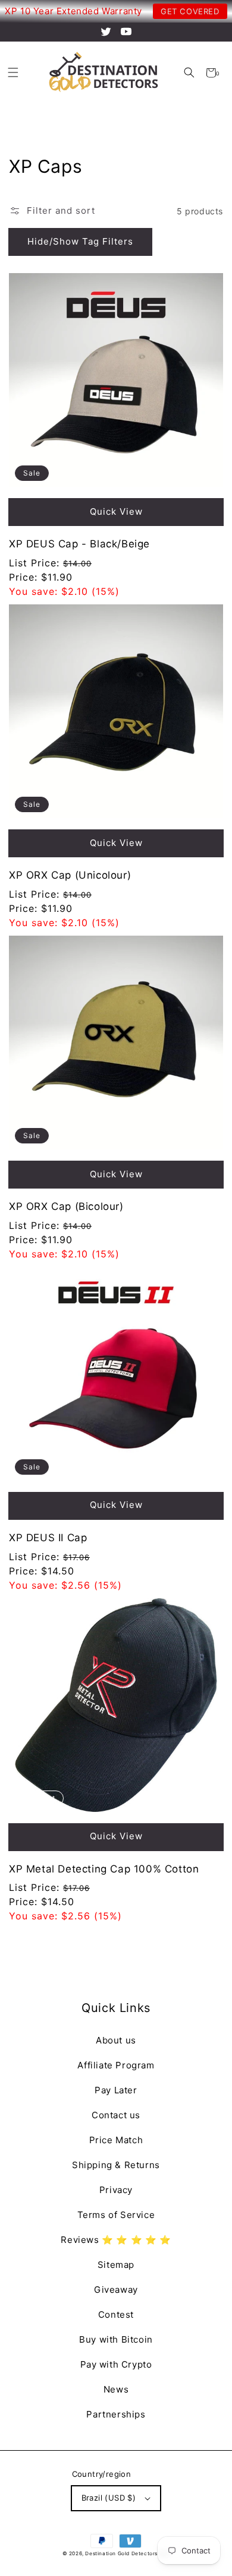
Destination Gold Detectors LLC (127, 2553)
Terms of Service (116, 2215)
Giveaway (116, 2290)
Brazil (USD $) (109, 2498)
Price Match (116, 2140)
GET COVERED (190, 11)
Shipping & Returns (116, 2165)
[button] (189, 73)
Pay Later (116, 2090)
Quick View (116, 511)
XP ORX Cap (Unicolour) (70, 875)
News (116, 2389)
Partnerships (116, 2414)
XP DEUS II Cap (48, 1538)
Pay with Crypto (116, 2364)
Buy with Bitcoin (116, 2339)
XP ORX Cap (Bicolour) (66, 1206)
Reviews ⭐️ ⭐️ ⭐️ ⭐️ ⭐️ (116, 2240)
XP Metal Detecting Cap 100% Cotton (104, 1869)
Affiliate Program (116, 2065)
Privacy (116, 2190)
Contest (116, 2314)
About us (116, 2040)
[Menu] (13, 73)
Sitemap (116, 2265)
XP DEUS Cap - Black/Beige (79, 544)
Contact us (116, 2115)
